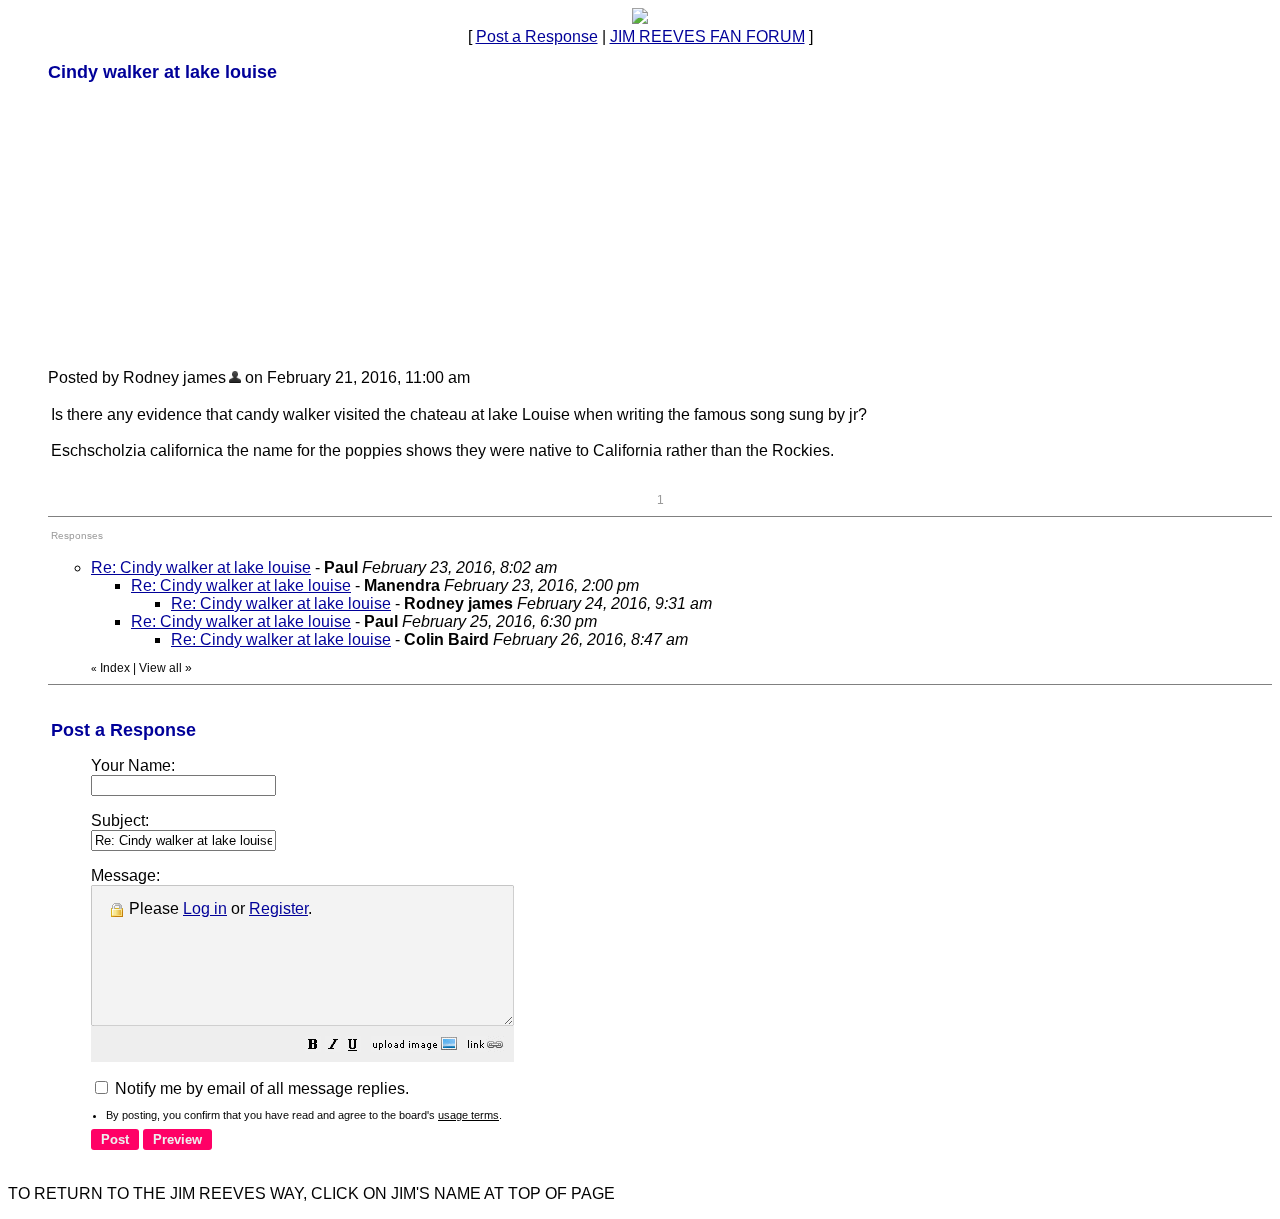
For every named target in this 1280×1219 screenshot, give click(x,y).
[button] (313, 1046)
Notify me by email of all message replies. (260, 1088)
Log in (205, 908)
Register (278, 908)
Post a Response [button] (537, 36)
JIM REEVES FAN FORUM (707, 36)
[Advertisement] (198, 224)
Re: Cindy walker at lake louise (201, 567)
